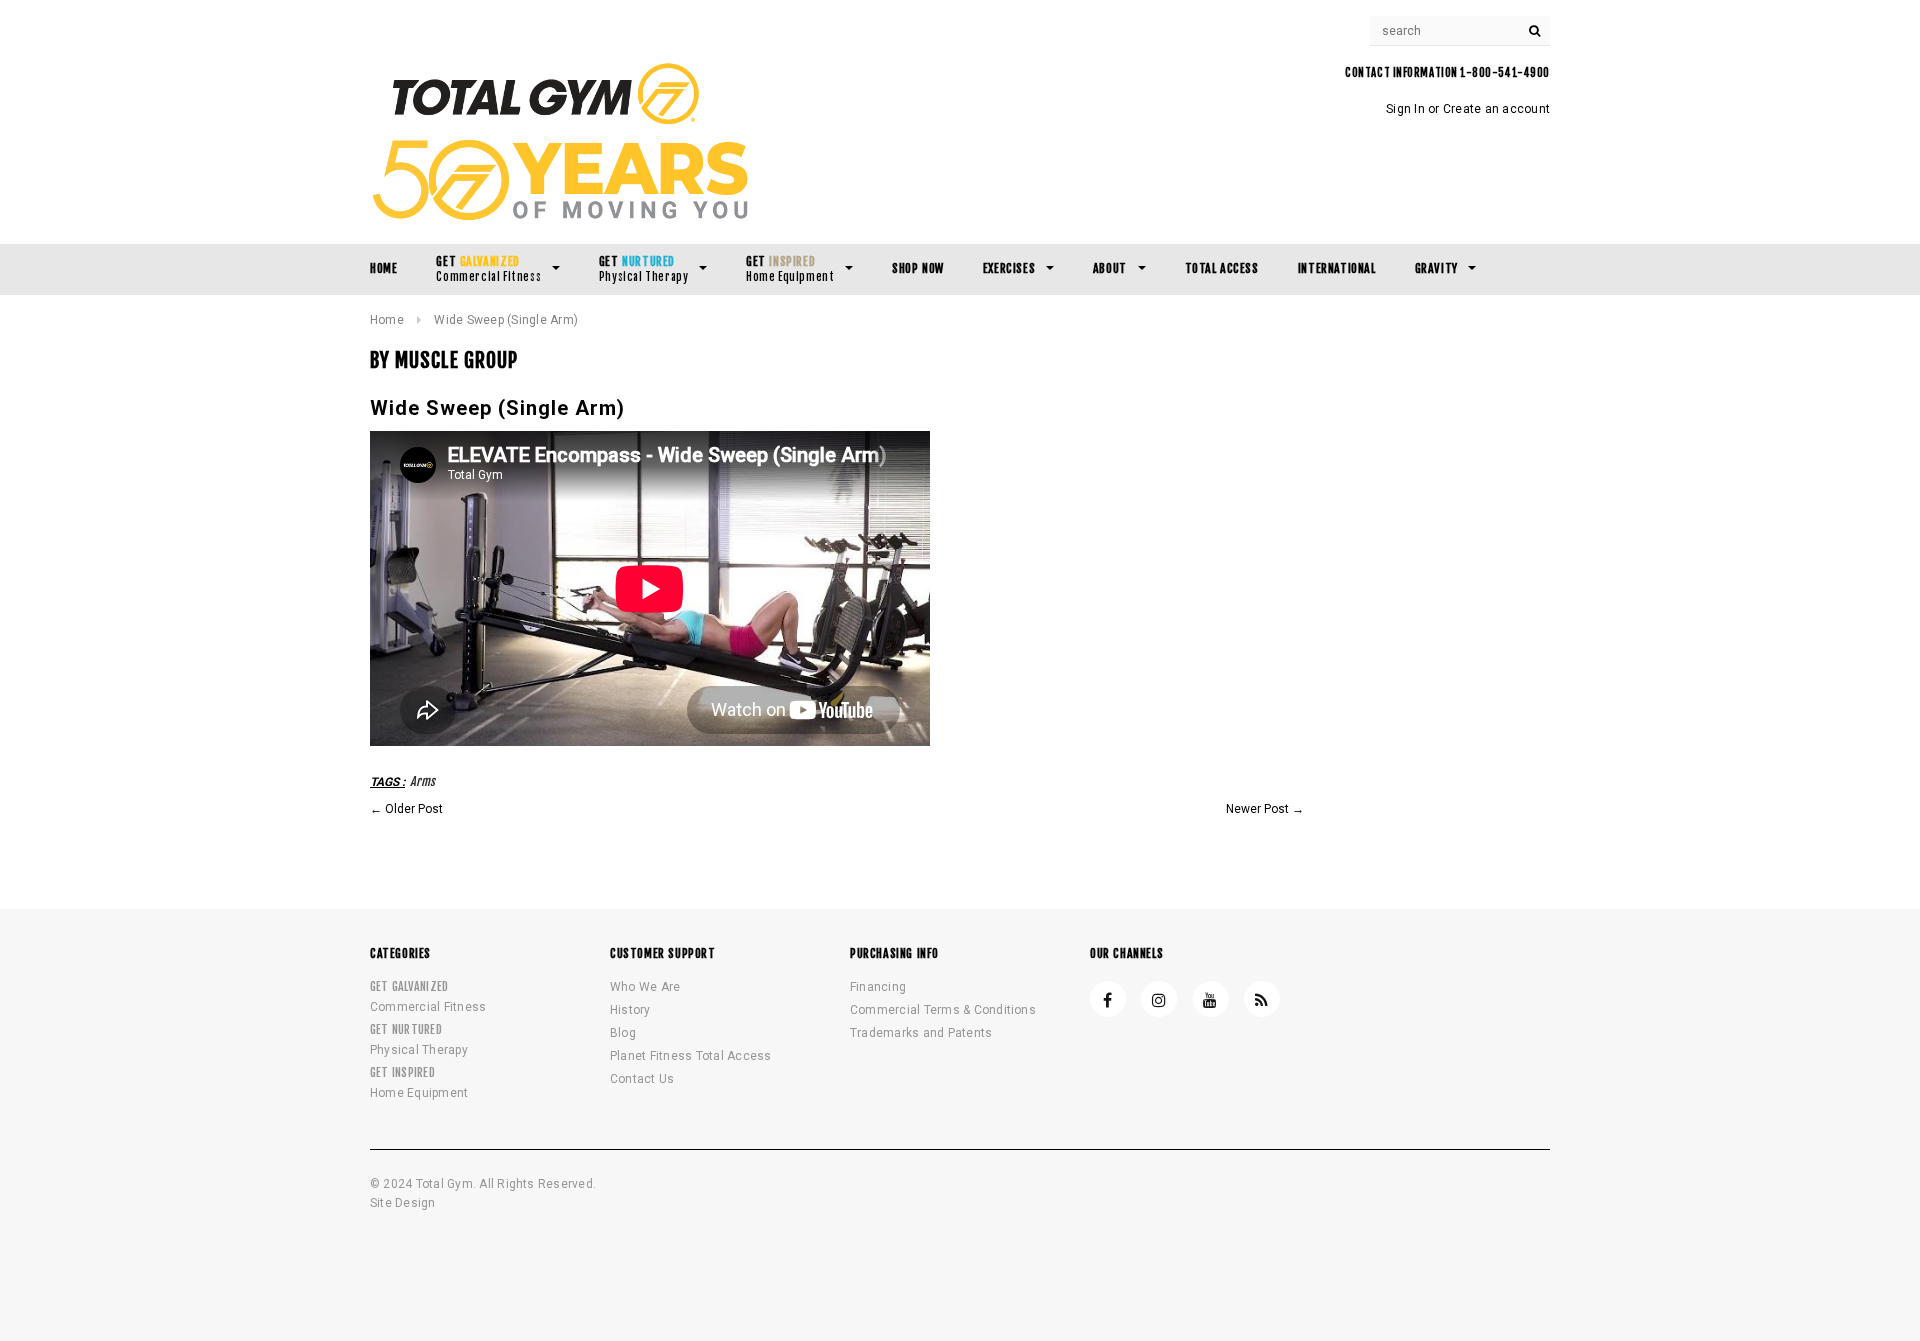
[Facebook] (1108, 999)
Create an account (1496, 109)
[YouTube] (1211, 999)
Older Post (414, 809)
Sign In (1405, 109)
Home (387, 320)
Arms (422, 781)
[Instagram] (1159, 999)
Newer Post (1257, 809)
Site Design (403, 1203)
